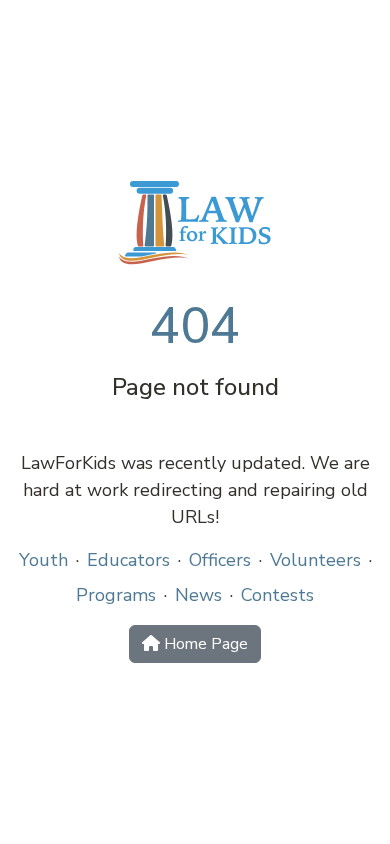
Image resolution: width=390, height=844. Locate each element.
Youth (43, 560)
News (198, 595)
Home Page (204, 644)
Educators (128, 560)
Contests (277, 595)
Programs (116, 595)
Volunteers (315, 560)
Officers (220, 560)
